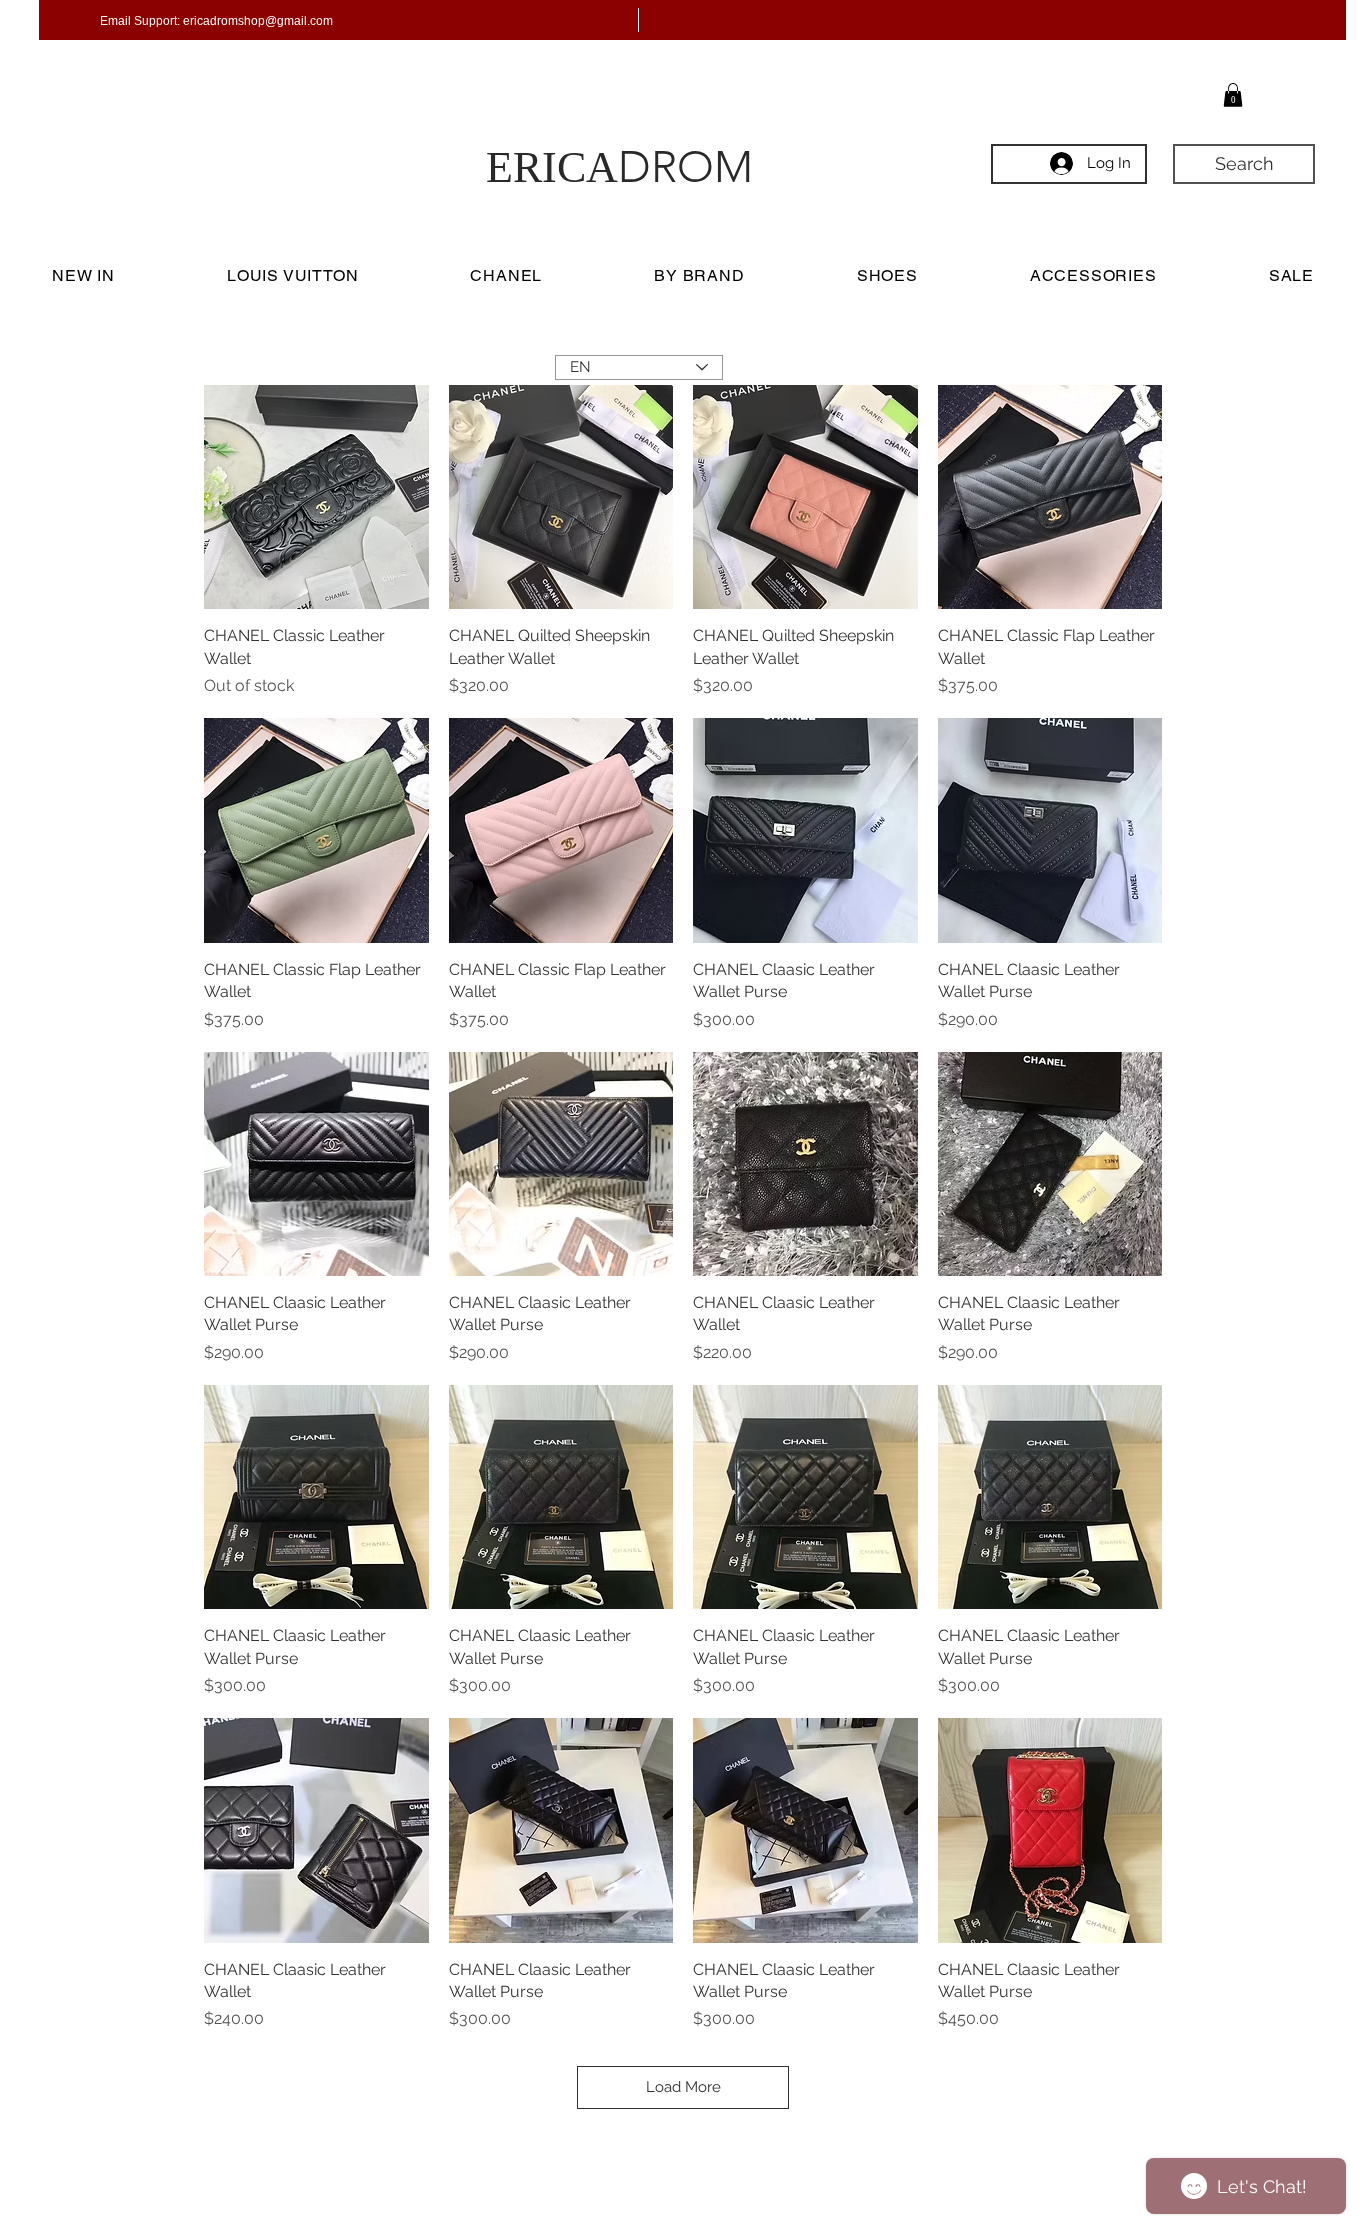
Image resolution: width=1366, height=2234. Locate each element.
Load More (683, 2087)
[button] (1233, 95)
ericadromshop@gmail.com (258, 21)
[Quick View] (316, 497)
